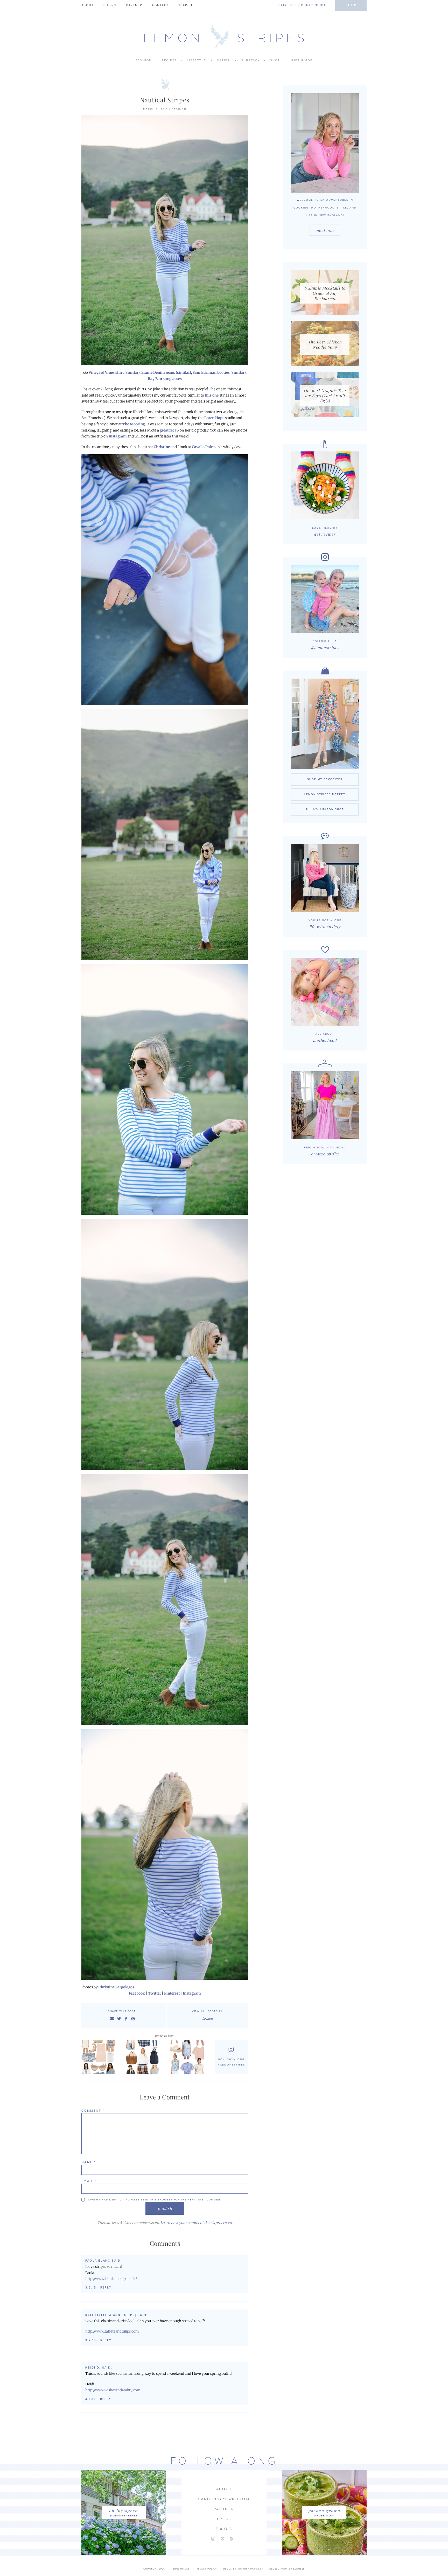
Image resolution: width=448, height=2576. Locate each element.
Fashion (144, 60)
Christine (162, 447)
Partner (134, 5)
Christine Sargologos (116, 1987)
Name (89, 2162)
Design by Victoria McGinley (243, 2569)
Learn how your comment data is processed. (197, 2223)
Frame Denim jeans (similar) (166, 373)
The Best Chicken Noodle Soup (325, 344)
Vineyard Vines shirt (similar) (114, 373)
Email (89, 2181)
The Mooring (134, 424)
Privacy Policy (206, 2569)
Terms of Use (180, 2569)
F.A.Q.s (110, 5)
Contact (160, 5)
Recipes (169, 60)
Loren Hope (214, 418)
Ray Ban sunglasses (165, 379)
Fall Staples (144, 2057)
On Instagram (124, 2511)
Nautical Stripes (165, 100)
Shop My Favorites (325, 779)
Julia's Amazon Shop (325, 809)
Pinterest (172, 1993)
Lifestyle (196, 60)
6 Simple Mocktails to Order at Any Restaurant (325, 293)
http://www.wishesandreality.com (113, 2390)
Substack (251, 60)
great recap (169, 430)
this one (212, 395)
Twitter (155, 1993)
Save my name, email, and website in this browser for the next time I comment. (155, 2200)
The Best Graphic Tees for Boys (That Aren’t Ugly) (325, 395)
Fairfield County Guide (302, 5)
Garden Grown (324, 2511)
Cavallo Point (203, 447)
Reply (106, 2288)
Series (223, 60)
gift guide (302, 60)
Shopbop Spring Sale (99, 2057)
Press (224, 2519)
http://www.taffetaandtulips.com (112, 2331)
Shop (351, 5)
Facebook (137, 1993)
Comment (93, 2111)
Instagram (118, 436)
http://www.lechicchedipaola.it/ (111, 2279)
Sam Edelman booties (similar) (219, 373)
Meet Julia (325, 230)
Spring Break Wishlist (188, 2057)
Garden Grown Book (224, 2499)
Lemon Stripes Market (325, 794)
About (87, 5)
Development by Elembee (287, 2569)
